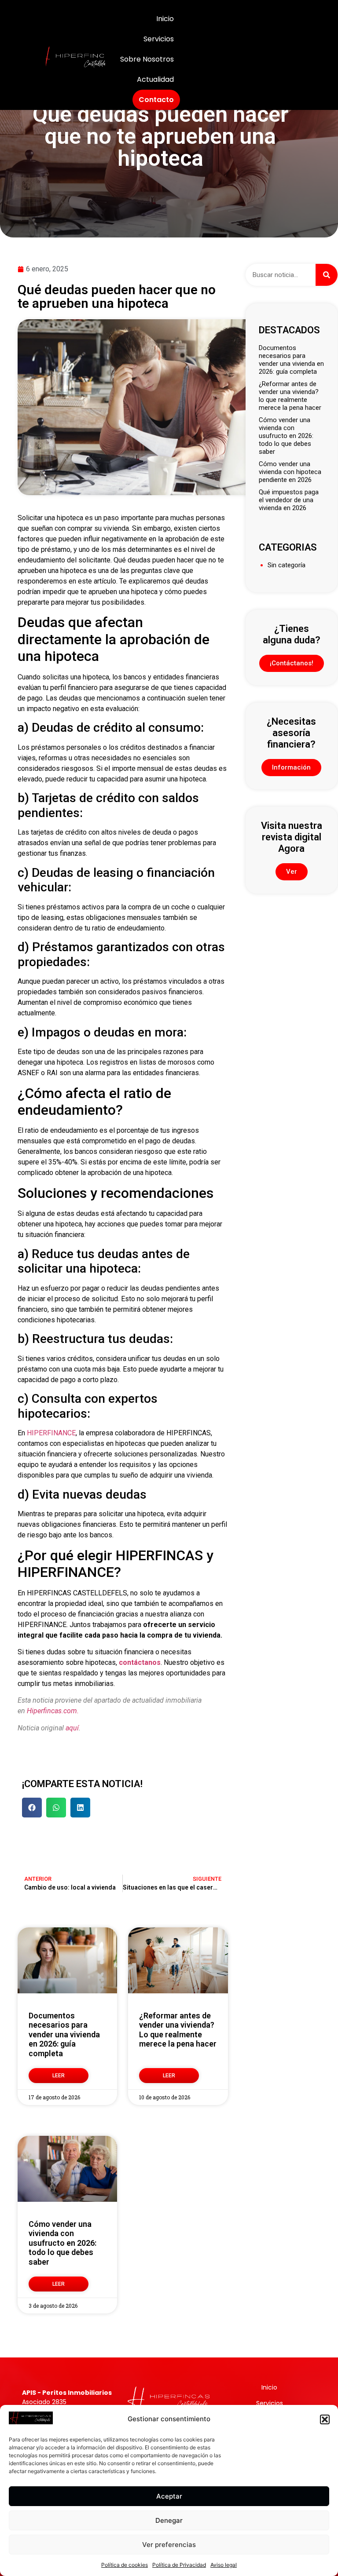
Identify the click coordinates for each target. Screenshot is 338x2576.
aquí (72, 1728)
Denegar (169, 2520)
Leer (59, 2076)
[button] (325, 2419)
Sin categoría (287, 565)
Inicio (165, 19)
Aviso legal (224, 2565)
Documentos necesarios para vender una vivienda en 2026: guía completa (64, 2034)
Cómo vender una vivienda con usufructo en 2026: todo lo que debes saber (62, 2243)
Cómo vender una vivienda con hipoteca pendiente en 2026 (290, 472)
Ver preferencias (169, 2545)
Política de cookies (125, 2565)
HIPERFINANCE (51, 1433)
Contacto (156, 100)
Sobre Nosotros (147, 59)
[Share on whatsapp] (56, 1808)
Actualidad (155, 79)
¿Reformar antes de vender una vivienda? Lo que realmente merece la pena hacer (178, 2030)
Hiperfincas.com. (53, 1711)
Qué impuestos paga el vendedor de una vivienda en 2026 (289, 500)
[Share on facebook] (32, 1808)
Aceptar (169, 2496)
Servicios (159, 39)
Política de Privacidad (179, 2565)
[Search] (327, 275)
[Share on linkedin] (80, 1808)
